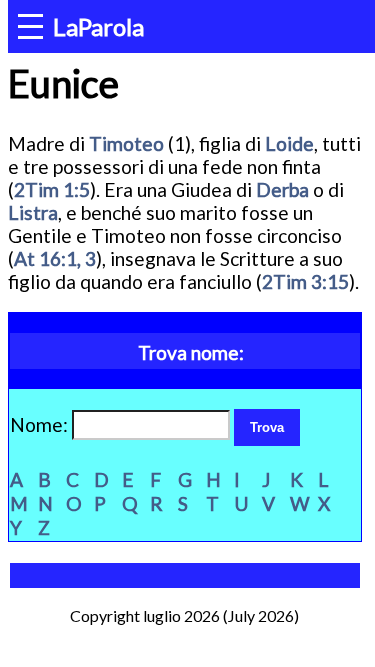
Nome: (41, 424)
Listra (33, 212)
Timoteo (126, 143)
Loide (289, 143)
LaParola (98, 26)
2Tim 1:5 (52, 189)
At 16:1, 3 (55, 258)
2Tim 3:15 (305, 281)
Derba (282, 189)
